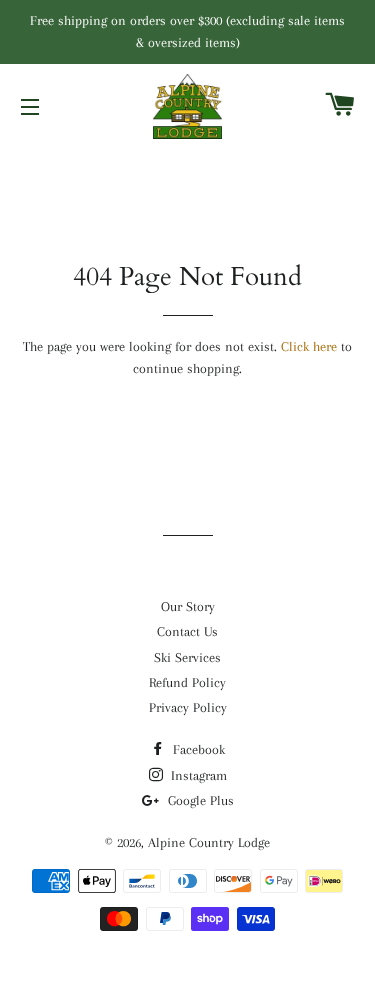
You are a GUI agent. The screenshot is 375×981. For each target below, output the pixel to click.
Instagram (197, 775)
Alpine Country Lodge (209, 842)
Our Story (188, 606)
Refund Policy (187, 682)
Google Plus (199, 800)
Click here (309, 346)
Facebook (197, 749)
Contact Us (187, 631)
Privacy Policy (188, 707)
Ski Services (187, 657)
